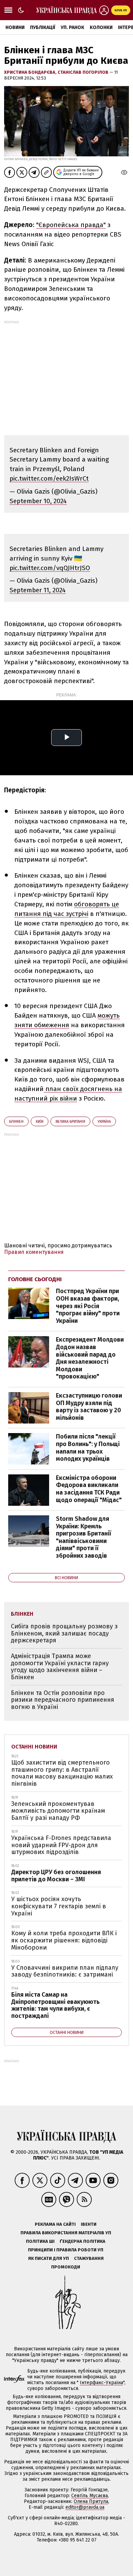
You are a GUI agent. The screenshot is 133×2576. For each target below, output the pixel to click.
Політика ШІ (40, 2241)
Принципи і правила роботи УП (66, 2250)
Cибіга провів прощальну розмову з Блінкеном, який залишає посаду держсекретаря (64, 1633)
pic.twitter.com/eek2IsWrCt (49, 478)
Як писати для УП (48, 2258)
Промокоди (66, 2267)
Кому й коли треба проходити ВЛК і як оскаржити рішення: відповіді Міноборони (64, 1940)
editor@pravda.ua (85, 2507)
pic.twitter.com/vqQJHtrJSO (50, 568)
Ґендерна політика (83, 2241)
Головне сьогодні (35, 1279)
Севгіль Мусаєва (90, 2496)
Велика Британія (70, 1122)
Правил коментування (34, 1252)
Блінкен (16, 1122)
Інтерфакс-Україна (101, 2383)
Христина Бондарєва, (31, 72)
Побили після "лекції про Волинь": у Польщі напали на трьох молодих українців (88, 1448)
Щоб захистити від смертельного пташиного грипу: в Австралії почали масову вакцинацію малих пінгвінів (62, 1773)
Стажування (89, 2258)
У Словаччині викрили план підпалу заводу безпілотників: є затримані (65, 1971)
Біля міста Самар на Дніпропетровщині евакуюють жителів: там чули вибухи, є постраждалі (55, 2005)
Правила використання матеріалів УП (66, 2233)
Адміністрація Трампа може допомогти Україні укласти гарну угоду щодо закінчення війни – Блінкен (60, 1667)
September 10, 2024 (38, 501)
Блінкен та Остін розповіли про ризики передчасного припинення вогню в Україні (63, 1700)
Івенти (89, 2224)
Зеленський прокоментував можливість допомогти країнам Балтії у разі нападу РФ (58, 1811)
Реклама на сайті (55, 2224)
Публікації (43, 27)
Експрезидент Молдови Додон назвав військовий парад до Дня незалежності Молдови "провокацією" (90, 1358)
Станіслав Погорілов (84, 72)
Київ (40, 1122)
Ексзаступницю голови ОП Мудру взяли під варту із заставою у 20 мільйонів (89, 1407)
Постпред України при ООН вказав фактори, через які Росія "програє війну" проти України (88, 1306)
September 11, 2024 (38, 590)
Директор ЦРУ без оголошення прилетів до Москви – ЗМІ (56, 1876)
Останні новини (34, 1747)
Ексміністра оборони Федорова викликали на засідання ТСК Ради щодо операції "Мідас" (89, 1489)
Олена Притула (91, 2501)
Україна (104, 1122)
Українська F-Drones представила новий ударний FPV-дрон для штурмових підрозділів (61, 1845)
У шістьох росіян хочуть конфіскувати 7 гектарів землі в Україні (59, 1906)
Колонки (101, 27)
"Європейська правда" (71, 225)
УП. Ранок (72, 27)
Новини (15, 27)
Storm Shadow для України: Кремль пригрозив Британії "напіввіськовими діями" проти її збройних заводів (84, 1537)
